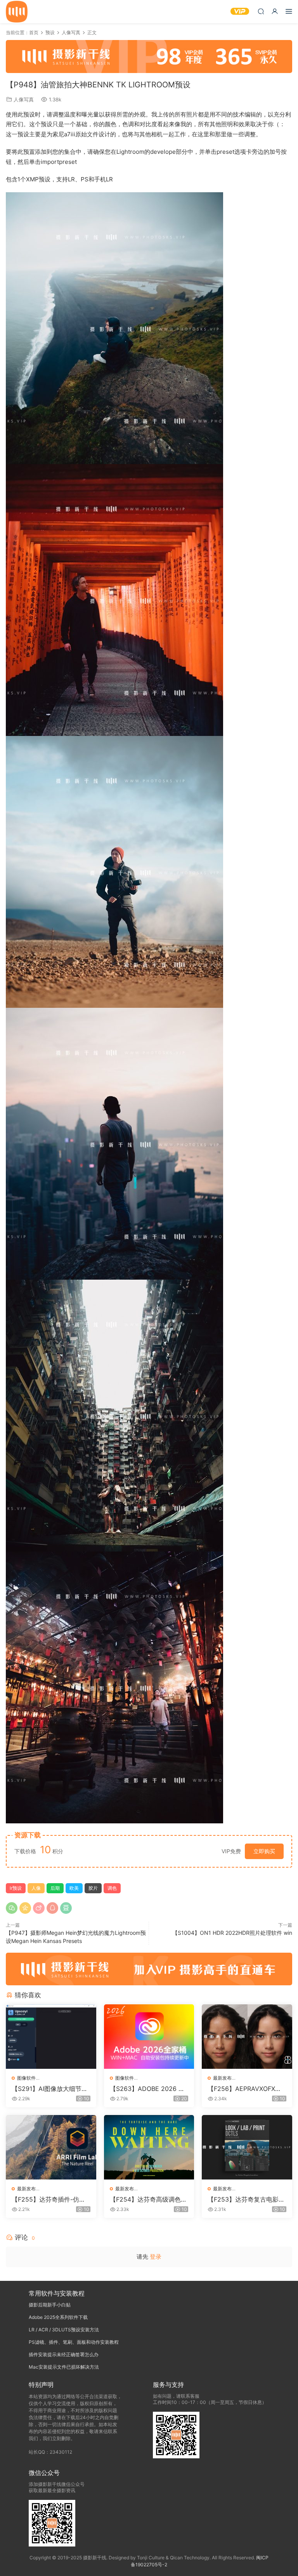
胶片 (93, 1888)
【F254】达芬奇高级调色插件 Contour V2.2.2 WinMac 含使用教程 (149, 2199)
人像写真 (24, 99)
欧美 (74, 1888)
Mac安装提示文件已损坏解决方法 (64, 2367)
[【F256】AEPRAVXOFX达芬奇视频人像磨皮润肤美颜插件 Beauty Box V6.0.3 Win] (247, 2037)
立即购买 (264, 1851)
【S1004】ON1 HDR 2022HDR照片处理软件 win (232, 1933)
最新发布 (222, 2078)
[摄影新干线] (17, 12)
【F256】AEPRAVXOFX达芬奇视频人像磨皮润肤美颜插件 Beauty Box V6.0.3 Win (246, 2089)
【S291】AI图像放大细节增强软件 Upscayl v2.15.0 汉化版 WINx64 (50, 2089)
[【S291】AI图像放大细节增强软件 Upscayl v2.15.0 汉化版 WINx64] (51, 2037)
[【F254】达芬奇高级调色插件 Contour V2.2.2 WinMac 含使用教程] (149, 2147)
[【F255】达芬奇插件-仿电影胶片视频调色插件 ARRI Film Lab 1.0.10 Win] (51, 2147)
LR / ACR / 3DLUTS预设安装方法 (64, 2330)
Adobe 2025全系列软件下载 (58, 2317)
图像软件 (26, 2078)
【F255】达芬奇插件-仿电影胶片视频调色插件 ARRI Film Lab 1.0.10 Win (51, 2199)
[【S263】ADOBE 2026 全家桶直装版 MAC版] (149, 2037)
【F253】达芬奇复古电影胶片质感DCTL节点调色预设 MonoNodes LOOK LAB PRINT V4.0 (247, 2199)
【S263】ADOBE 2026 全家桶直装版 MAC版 (147, 2089)
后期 (55, 1888)
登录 (156, 2257)
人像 (36, 1888)
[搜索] (261, 11)
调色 (112, 1888)
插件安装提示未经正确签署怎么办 (64, 2354)
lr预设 (16, 1888)
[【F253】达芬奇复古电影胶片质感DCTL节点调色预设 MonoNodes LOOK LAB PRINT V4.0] (247, 2147)
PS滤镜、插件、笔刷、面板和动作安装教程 (74, 2342)
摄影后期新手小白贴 (50, 2305)
